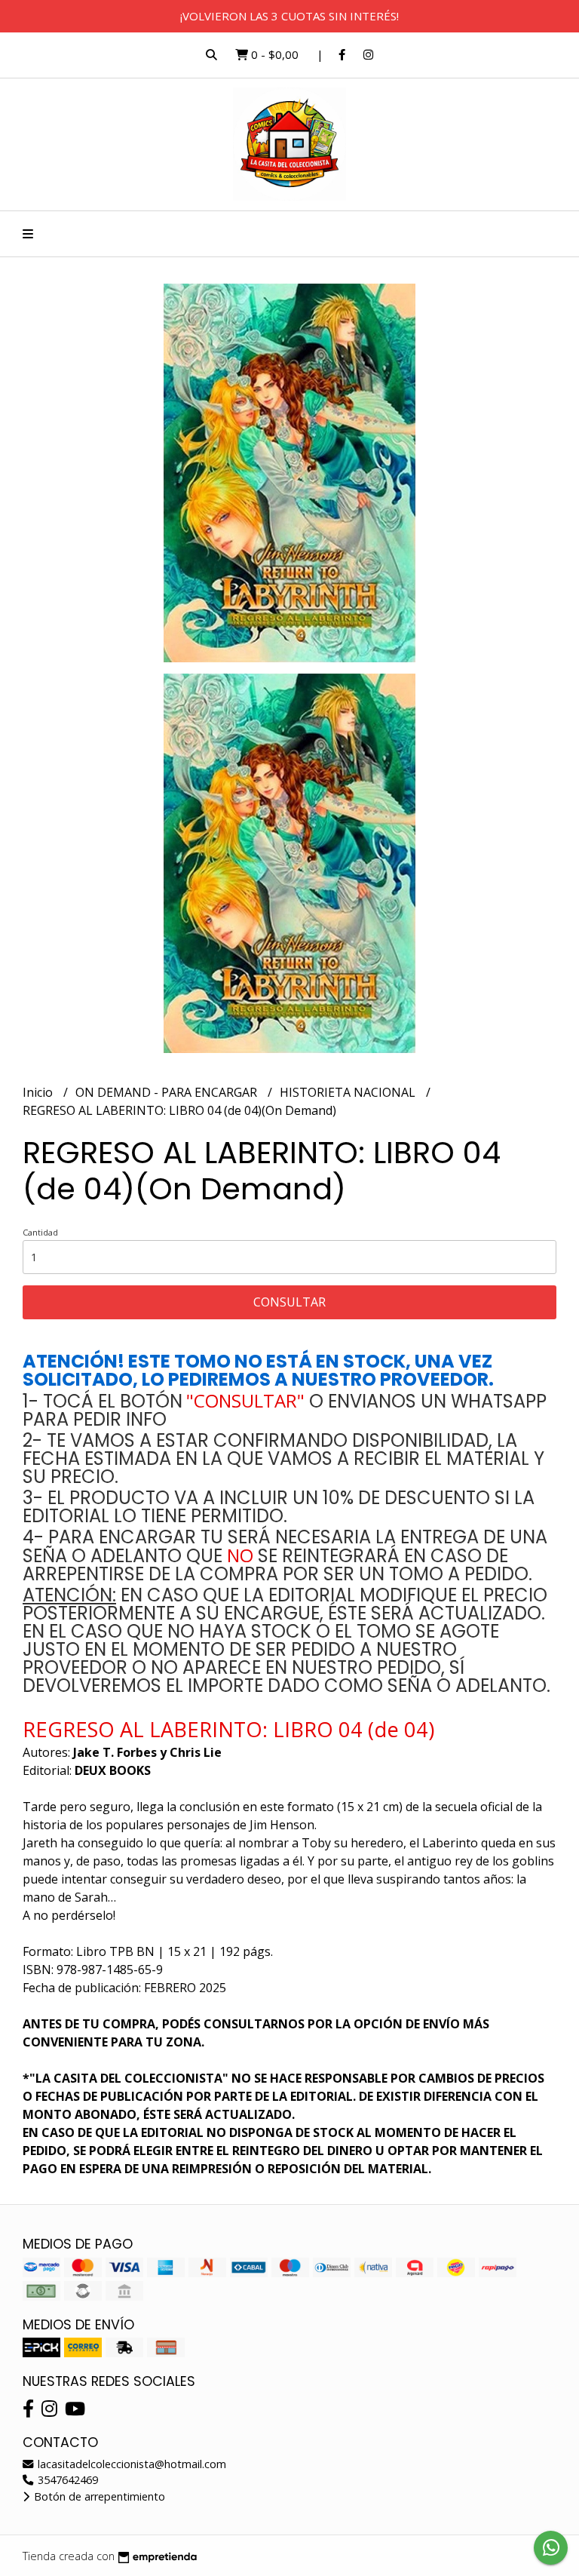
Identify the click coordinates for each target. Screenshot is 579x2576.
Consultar (289, 1302)
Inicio (39, 1092)
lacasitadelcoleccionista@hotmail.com (130, 2464)
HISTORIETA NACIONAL (349, 1092)
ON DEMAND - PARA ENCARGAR (168, 1092)
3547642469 (66, 2480)
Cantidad (40, 1232)
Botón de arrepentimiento (98, 2496)
